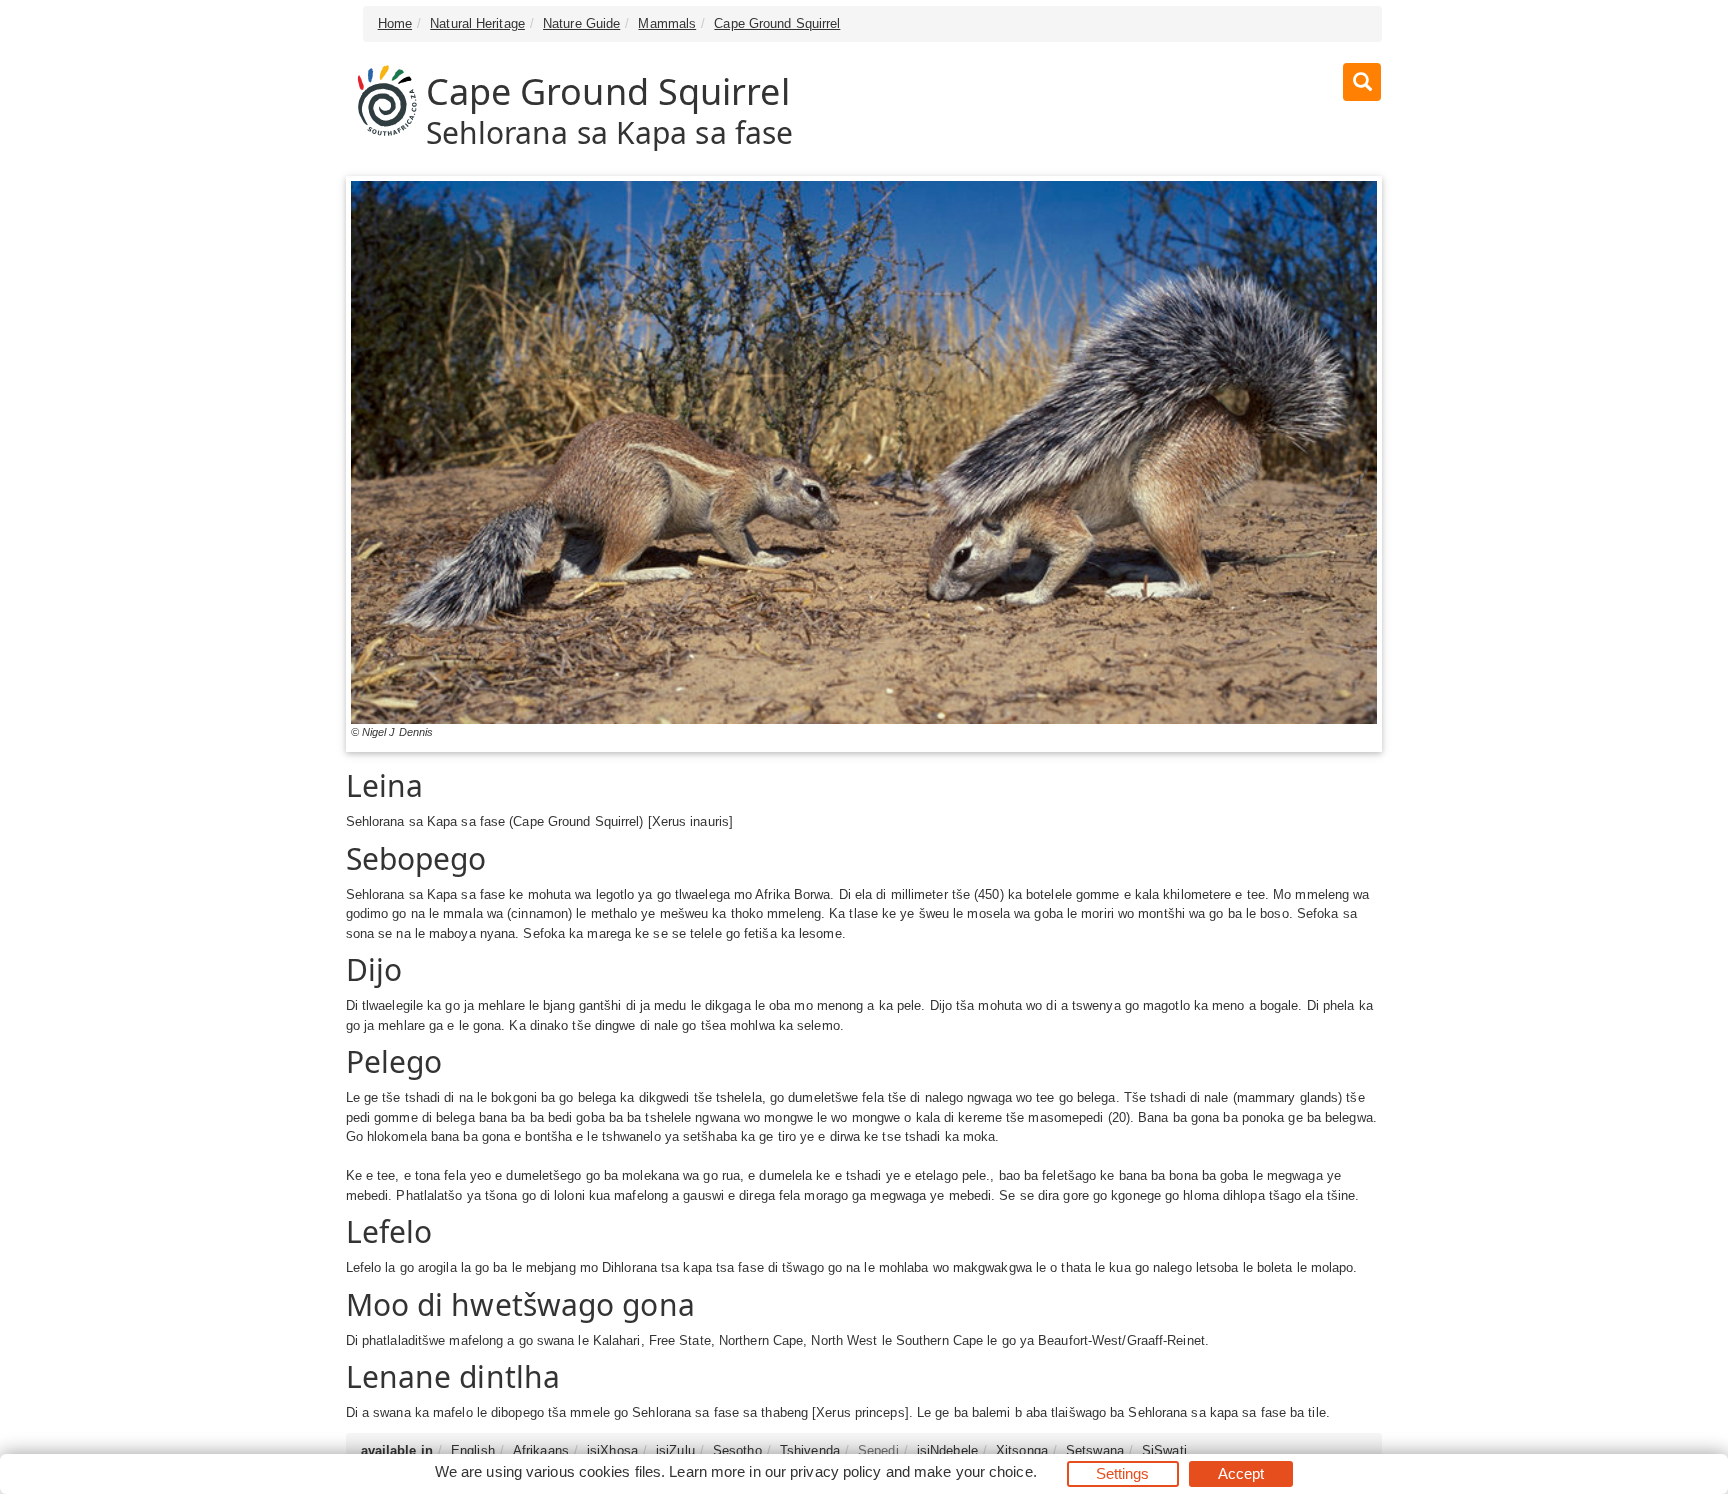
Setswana (1095, 1450)
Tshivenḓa (810, 1450)
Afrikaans (541, 1450)
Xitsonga (1022, 1450)
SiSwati (1164, 1450)
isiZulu (675, 1450)
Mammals (667, 23)
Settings (1123, 1473)
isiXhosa (612, 1450)
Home (395, 23)
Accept (1241, 1473)
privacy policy (835, 1471)
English (473, 1450)
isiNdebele (947, 1450)
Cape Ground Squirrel (777, 23)
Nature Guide (581, 23)
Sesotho (737, 1450)
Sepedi (878, 1450)
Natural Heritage (477, 23)
